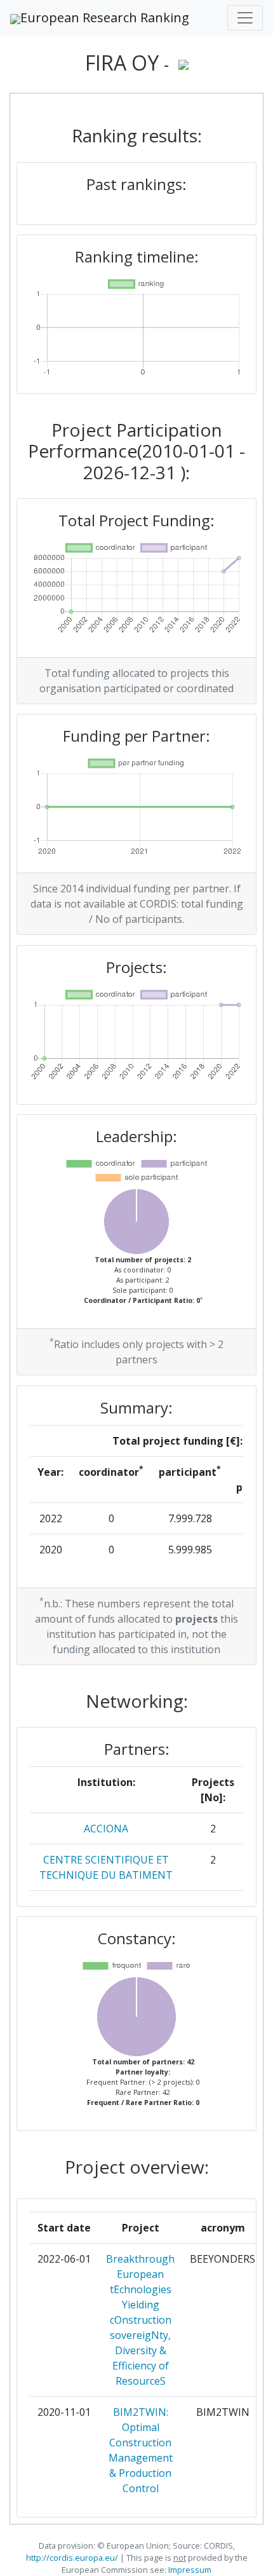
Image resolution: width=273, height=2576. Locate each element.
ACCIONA (106, 1829)
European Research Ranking (105, 17)
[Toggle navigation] (245, 18)
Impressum (189, 2570)
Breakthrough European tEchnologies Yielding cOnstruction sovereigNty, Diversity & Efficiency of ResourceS (140, 2320)
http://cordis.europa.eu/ (72, 2558)
